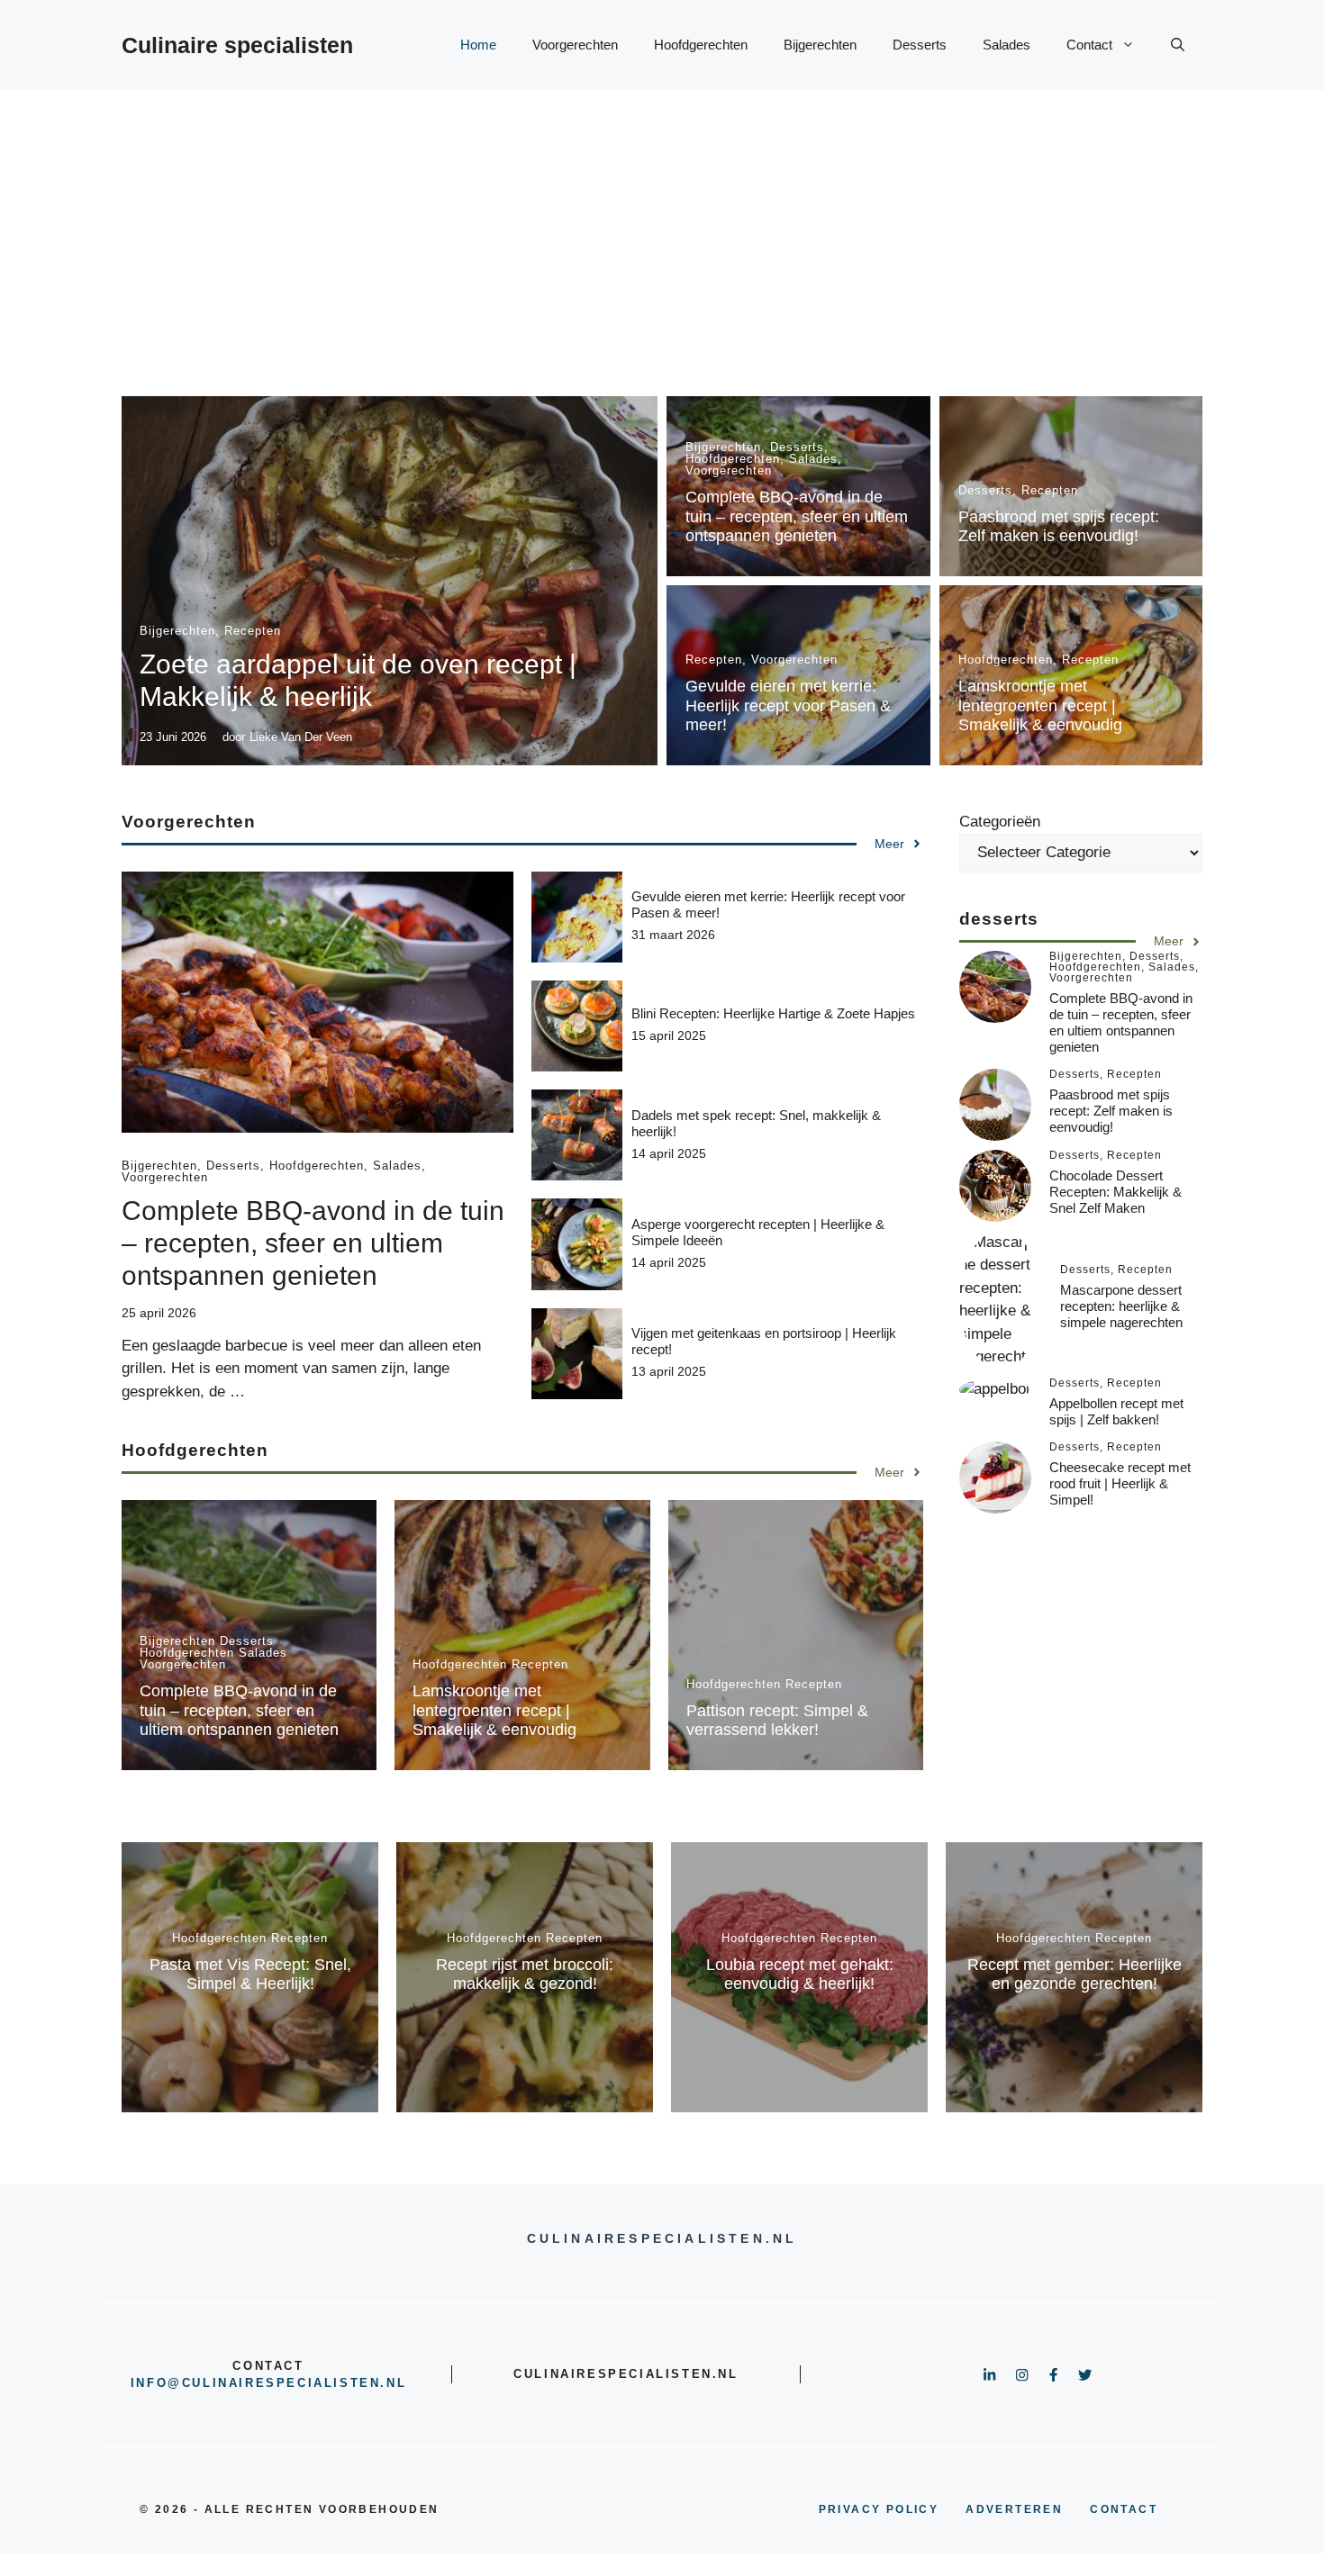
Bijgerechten (820, 45)
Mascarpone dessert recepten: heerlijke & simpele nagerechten (1121, 1306)
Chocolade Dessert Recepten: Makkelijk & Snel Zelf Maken (1115, 1193)
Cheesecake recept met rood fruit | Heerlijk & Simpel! (1120, 1484)
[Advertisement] (662, 225)
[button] (1178, 45)
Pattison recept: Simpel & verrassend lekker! (777, 1721)
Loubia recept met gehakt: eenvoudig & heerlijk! (800, 1975)
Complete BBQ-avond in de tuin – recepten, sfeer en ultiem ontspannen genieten (797, 516)
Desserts (920, 45)
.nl (393, 2383)
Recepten (253, 631)
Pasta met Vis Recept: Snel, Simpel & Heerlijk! (250, 1975)
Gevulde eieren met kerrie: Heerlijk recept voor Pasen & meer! (788, 705)
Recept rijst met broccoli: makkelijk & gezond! (525, 1975)
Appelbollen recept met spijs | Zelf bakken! (1116, 1411)
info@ (156, 2383)
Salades (1007, 45)
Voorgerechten (575, 45)
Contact (1089, 45)
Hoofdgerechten (701, 45)
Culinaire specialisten (237, 45)
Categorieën (1000, 822)
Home (478, 45)
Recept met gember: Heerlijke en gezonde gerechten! (1075, 1975)
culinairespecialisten (281, 2383)
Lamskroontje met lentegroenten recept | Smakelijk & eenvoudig (1040, 705)
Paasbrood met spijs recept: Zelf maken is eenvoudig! (1059, 527)
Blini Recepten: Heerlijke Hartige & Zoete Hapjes (773, 1013)
